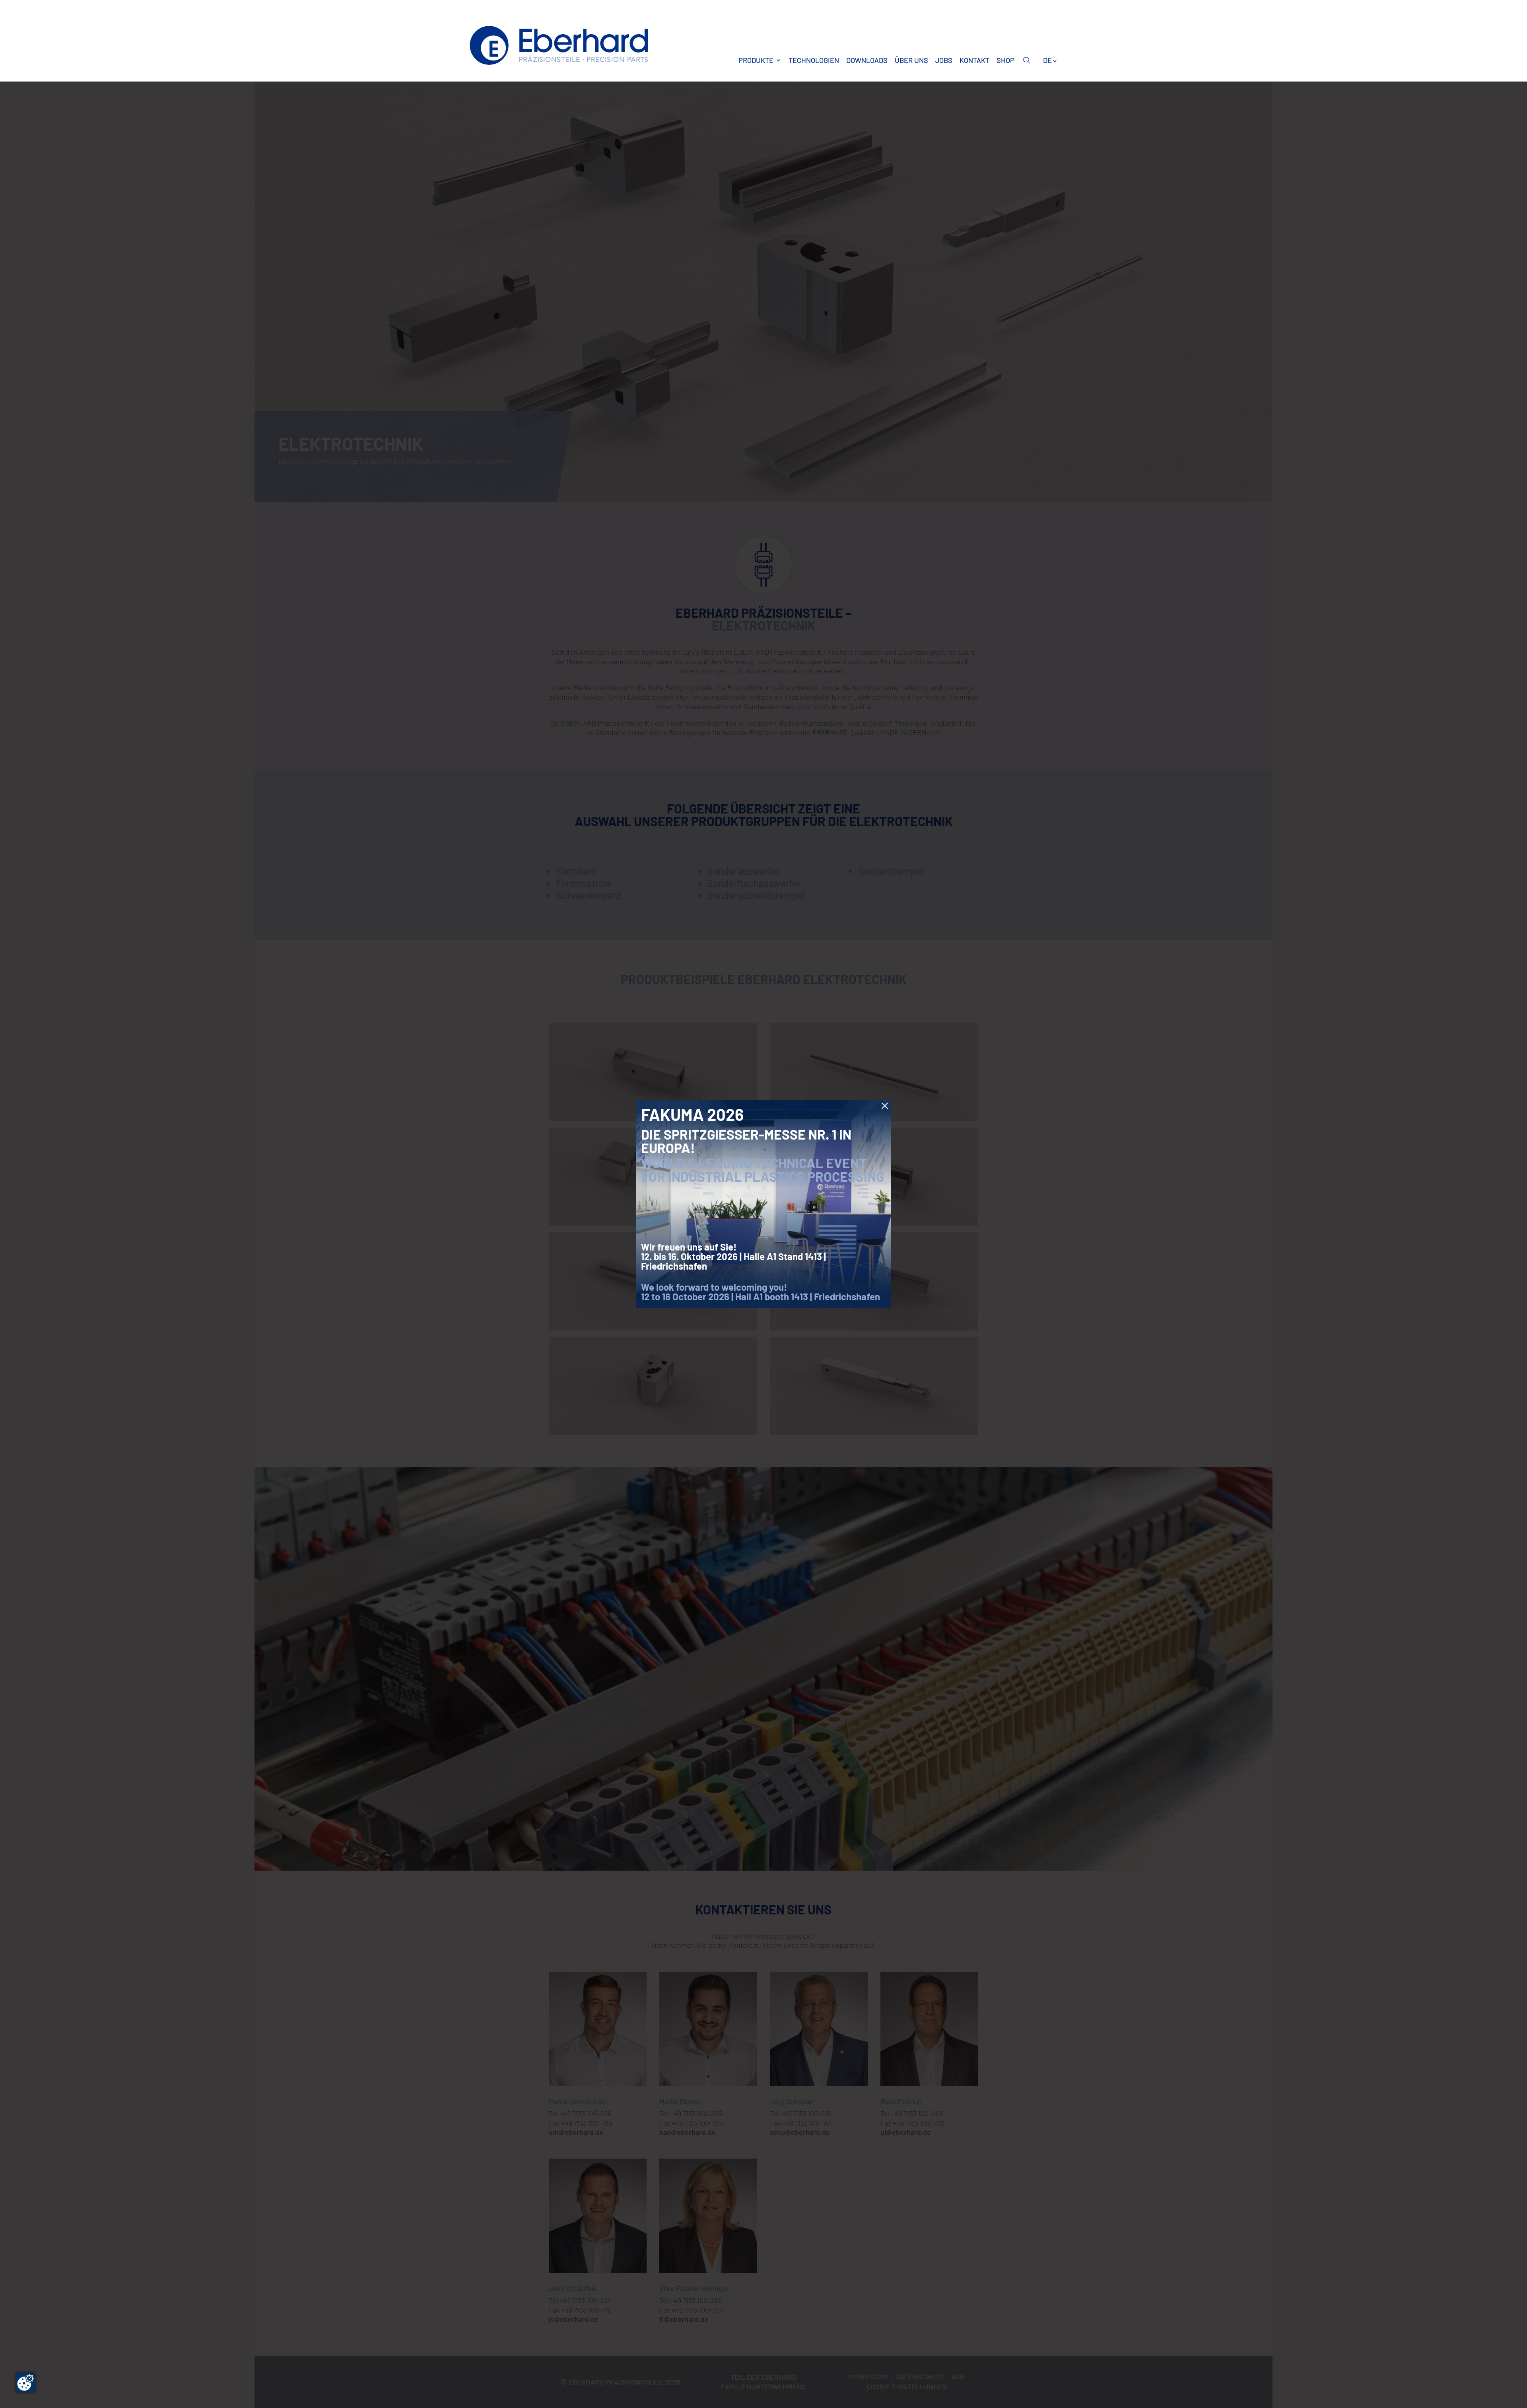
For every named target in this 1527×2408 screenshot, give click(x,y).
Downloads (867, 60)
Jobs (944, 60)
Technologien (814, 60)
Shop (1005, 60)
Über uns (911, 60)
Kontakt (974, 60)
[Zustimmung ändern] (25, 2383)
